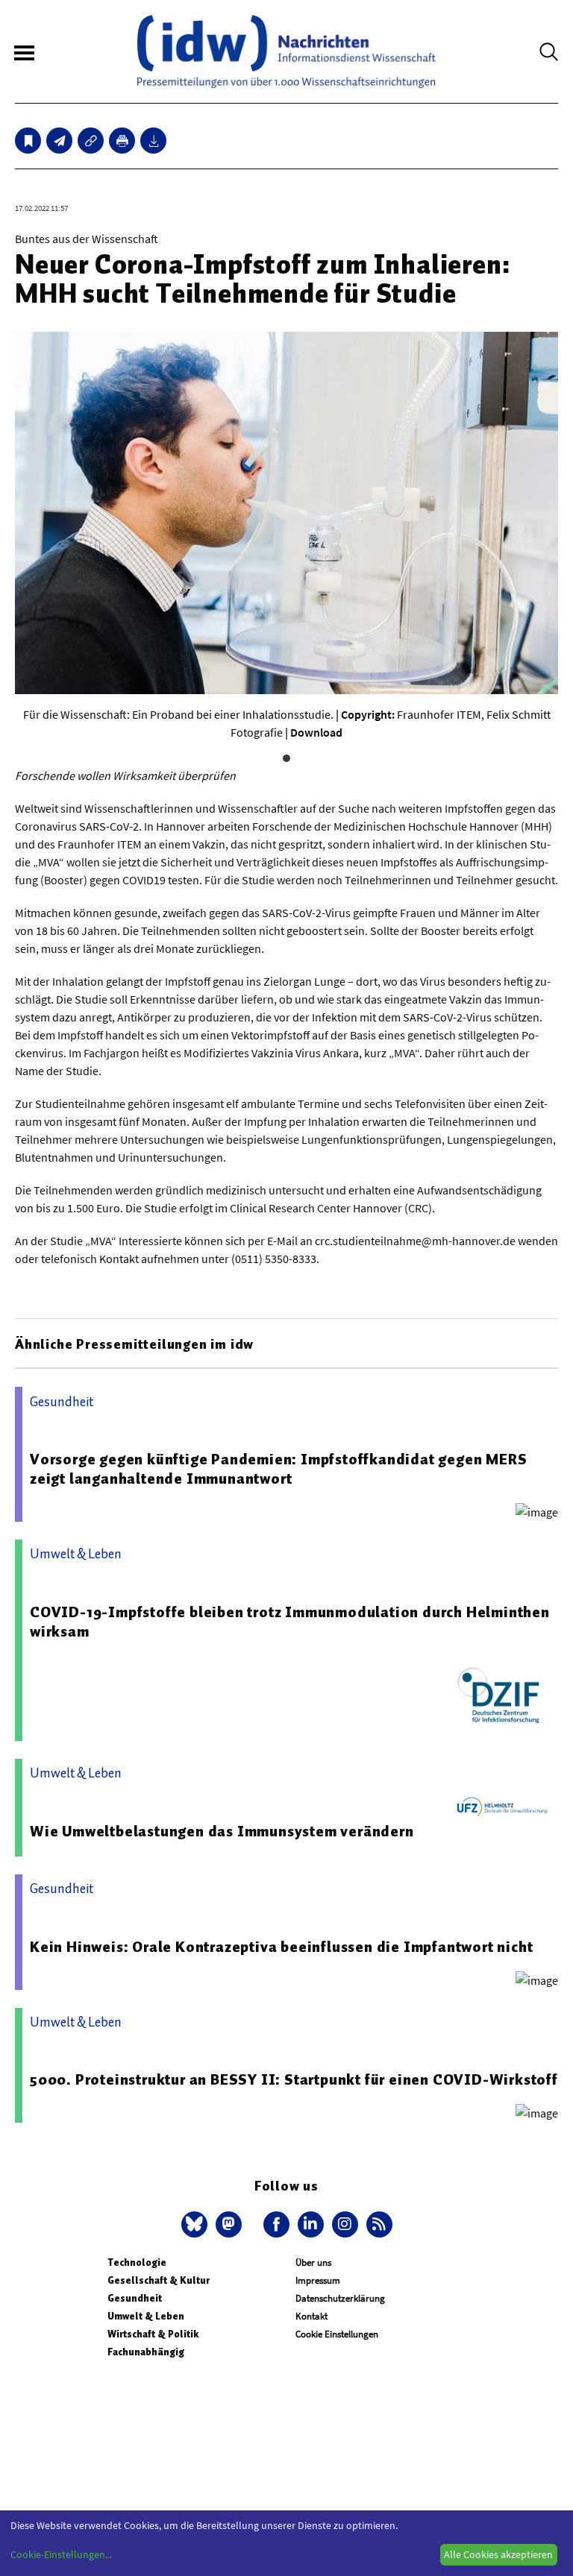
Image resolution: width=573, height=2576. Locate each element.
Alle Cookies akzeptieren (498, 2554)
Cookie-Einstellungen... (61, 2554)
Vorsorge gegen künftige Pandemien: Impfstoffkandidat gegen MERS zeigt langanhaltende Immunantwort (278, 1469)
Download (316, 732)
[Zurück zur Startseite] (286, 51)
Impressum (318, 2280)
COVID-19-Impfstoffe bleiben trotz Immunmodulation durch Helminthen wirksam (290, 1622)
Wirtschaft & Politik (153, 2334)
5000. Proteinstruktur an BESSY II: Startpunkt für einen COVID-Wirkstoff (294, 2079)
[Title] (91, 141)
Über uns (313, 2262)
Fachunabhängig (146, 2352)
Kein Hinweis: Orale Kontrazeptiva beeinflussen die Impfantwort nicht (281, 1947)
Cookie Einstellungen (337, 2334)
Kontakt (311, 2316)
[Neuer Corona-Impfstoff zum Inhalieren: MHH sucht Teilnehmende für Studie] (59, 141)
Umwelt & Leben (146, 2316)
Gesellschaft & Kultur (159, 2280)
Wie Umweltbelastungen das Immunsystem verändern (222, 1831)
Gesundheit (135, 2298)
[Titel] (28, 141)
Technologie (137, 2262)
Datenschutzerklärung (340, 2298)
